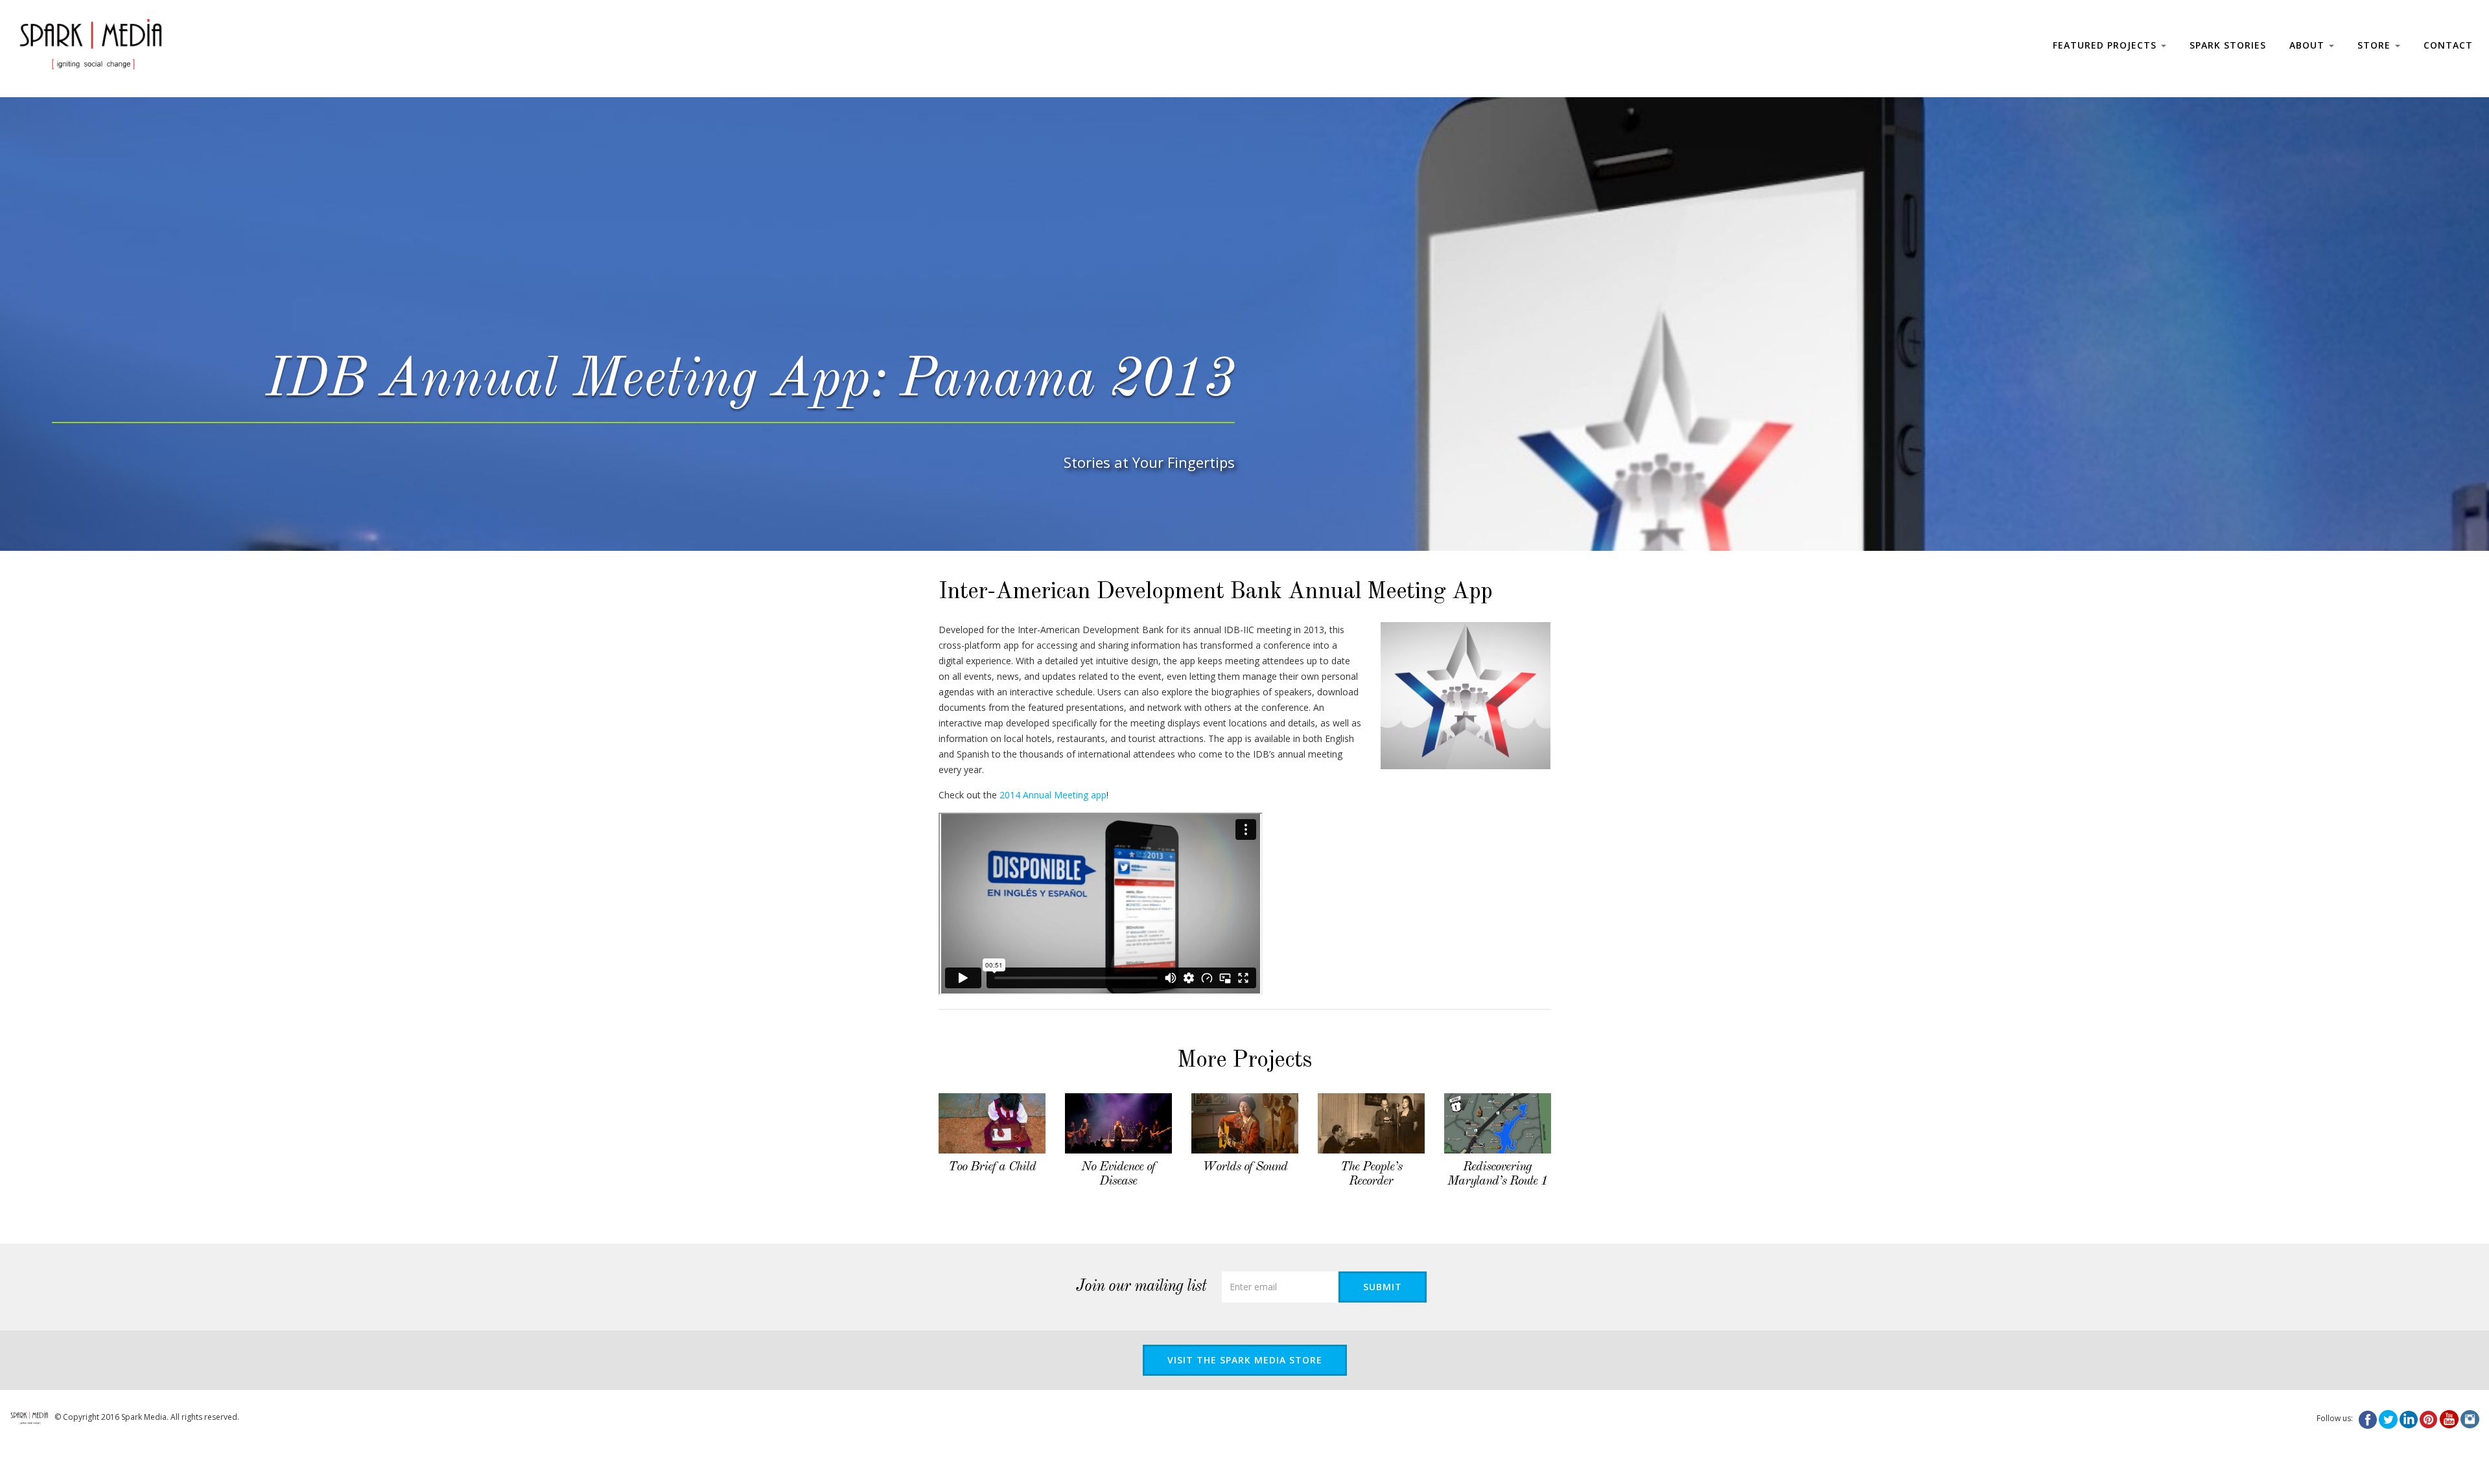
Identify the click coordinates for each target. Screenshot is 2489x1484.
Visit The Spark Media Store (1245, 1360)
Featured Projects (2106, 45)
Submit (1383, 1287)
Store (2376, 45)
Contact (2448, 45)
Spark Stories (2228, 45)
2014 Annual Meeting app (1053, 795)
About (2308, 45)
